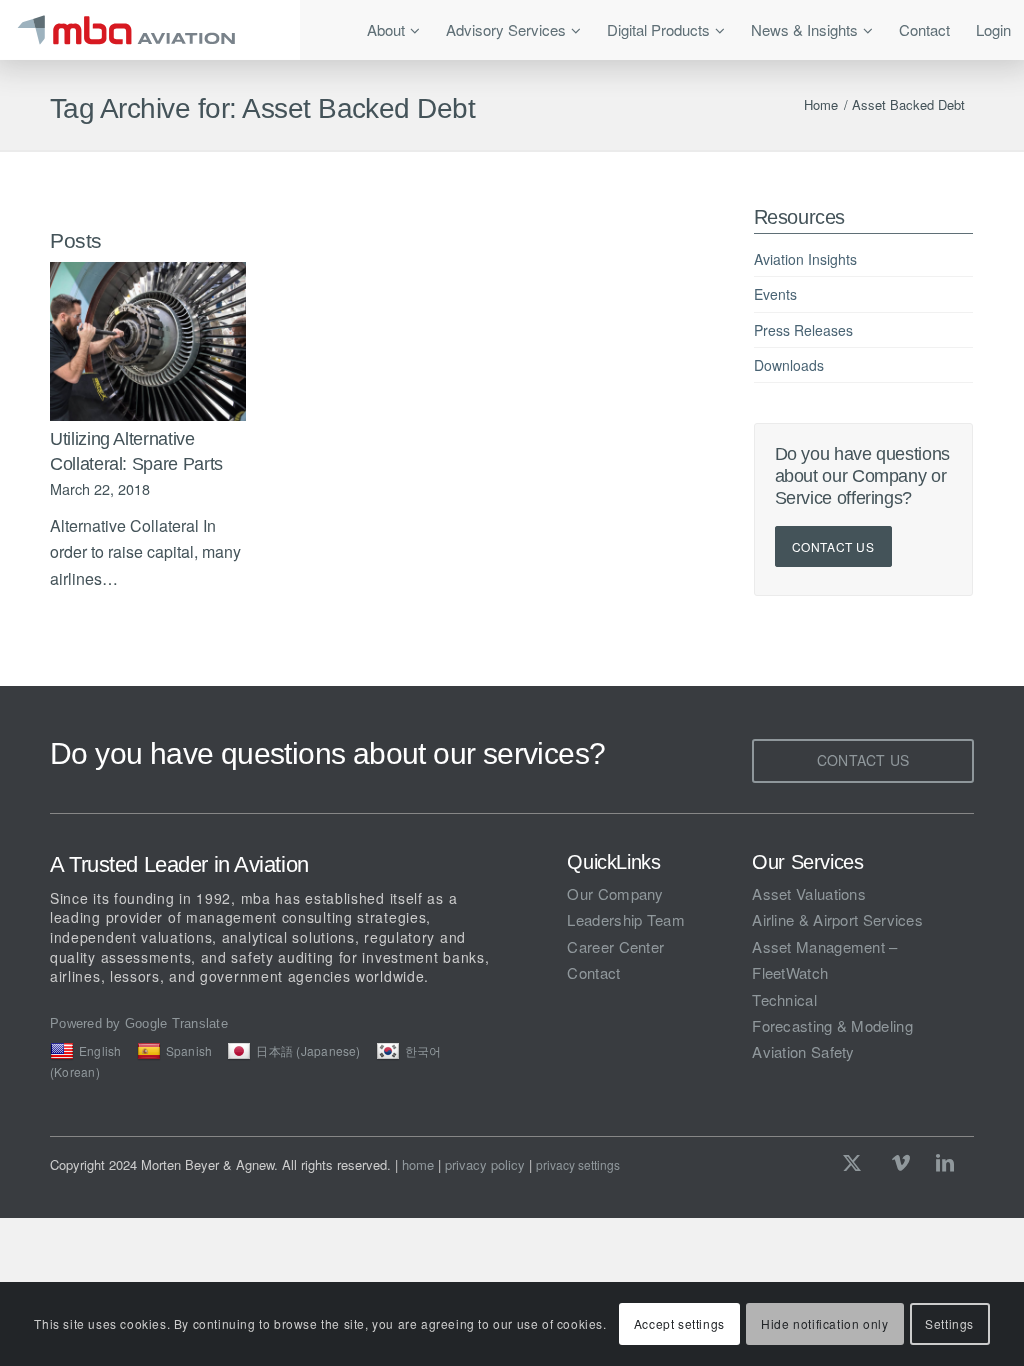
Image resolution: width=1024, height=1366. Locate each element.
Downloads (789, 365)
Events (775, 294)
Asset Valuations (809, 893)
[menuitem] (393, 30)
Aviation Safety (803, 1051)
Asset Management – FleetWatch (824, 959)
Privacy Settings (578, 1165)
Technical (784, 999)
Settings (949, 1323)
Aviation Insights (805, 259)
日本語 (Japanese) (308, 1050)
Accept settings (679, 1323)
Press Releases (803, 330)
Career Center (615, 946)
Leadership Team (626, 919)
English (100, 1050)
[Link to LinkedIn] (945, 1162)
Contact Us (833, 546)
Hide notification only (824, 1323)
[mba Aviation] (150, 30)
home (418, 1164)
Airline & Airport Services (837, 919)
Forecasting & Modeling (832, 1025)
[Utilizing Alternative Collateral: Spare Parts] (148, 341)
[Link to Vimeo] (901, 1162)
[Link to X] (857, 1162)
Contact (593, 972)
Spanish (189, 1050)
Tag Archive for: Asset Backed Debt (262, 108)
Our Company (615, 893)
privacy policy (485, 1164)
